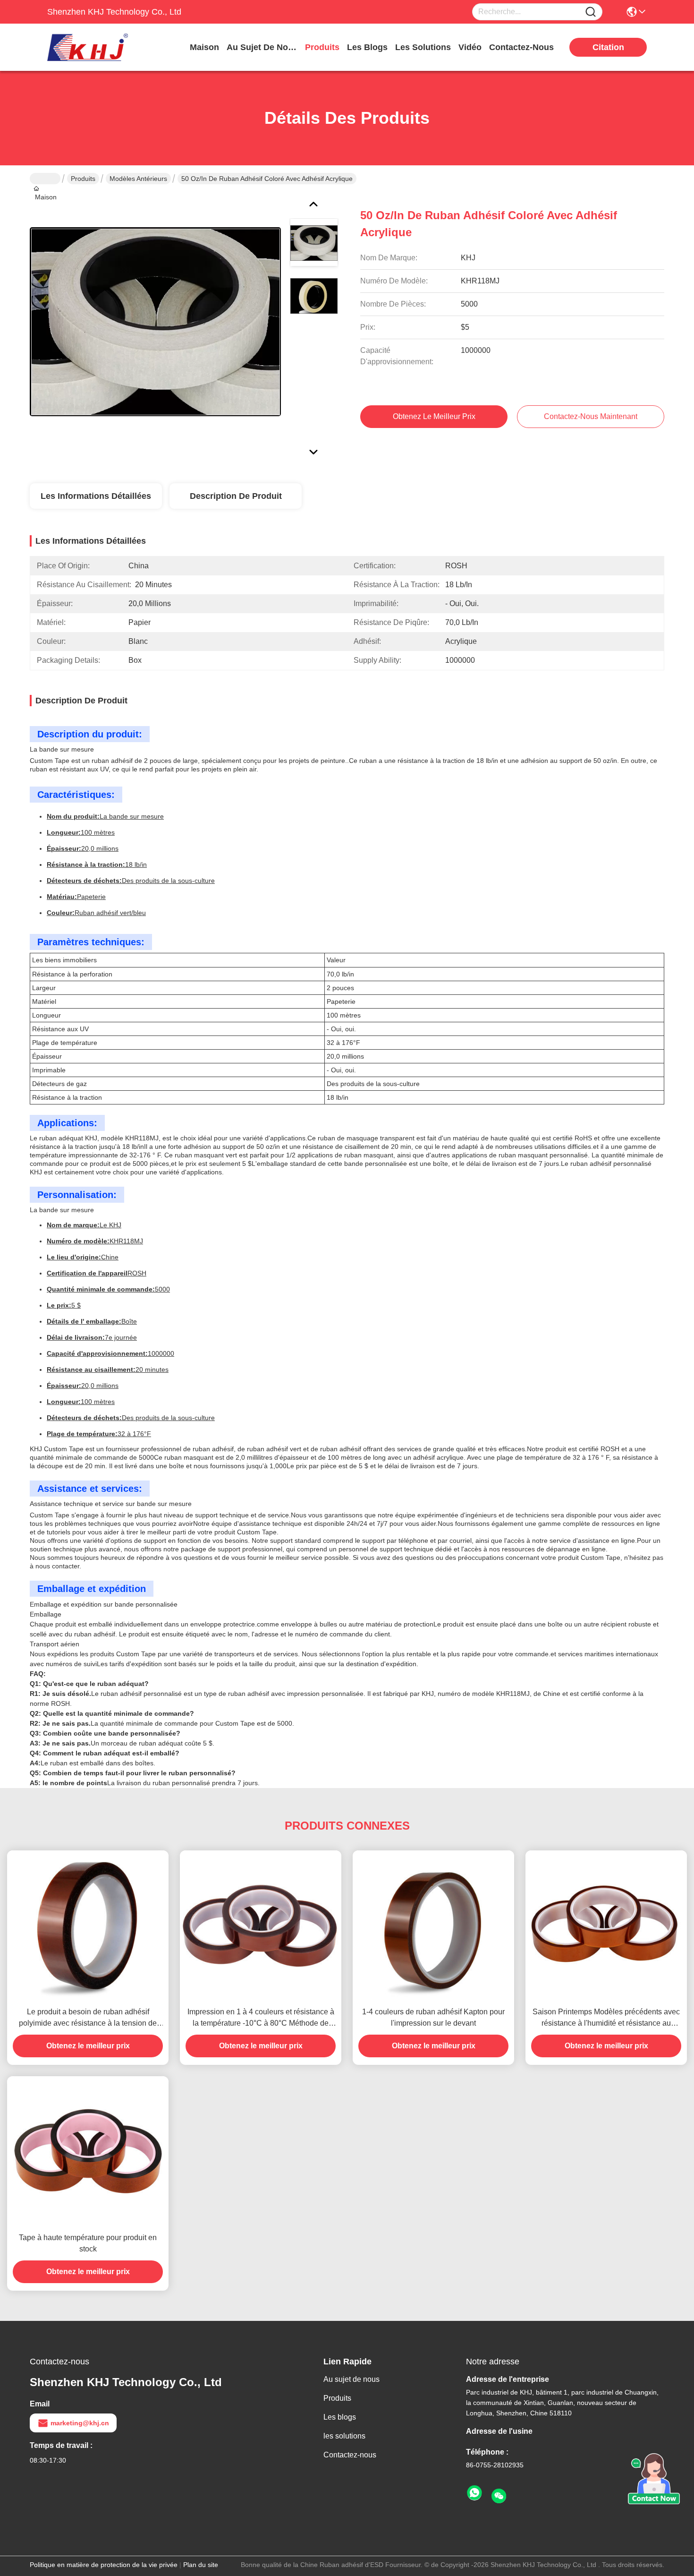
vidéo (470, 47)
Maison (204, 47)
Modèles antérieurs (138, 179)
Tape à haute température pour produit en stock (88, 2243)
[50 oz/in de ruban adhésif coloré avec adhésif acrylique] (155, 321)
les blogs (367, 47)
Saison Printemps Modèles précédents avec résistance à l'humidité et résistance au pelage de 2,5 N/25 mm (606, 2018)
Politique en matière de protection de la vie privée (104, 2565)
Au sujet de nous (351, 2379)
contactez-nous (521, 47)
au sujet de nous (262, 47)
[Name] (591, 12)
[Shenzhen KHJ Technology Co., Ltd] (99, 47)
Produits (83, 179)
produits (322, 47)
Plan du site (201, 2565)
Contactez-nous (350, 2455)
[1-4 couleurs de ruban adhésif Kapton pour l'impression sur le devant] (433, 1926)
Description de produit (236, 496)
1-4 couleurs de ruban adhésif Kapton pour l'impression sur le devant (433, 2017)
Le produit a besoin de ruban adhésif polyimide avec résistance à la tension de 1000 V (88, 2018)
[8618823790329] (474, 2493)
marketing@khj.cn (80, 2423)
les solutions (423, 47)
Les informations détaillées (96, 496)
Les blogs (340, 2417)
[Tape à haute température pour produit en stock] (88, 2151)
